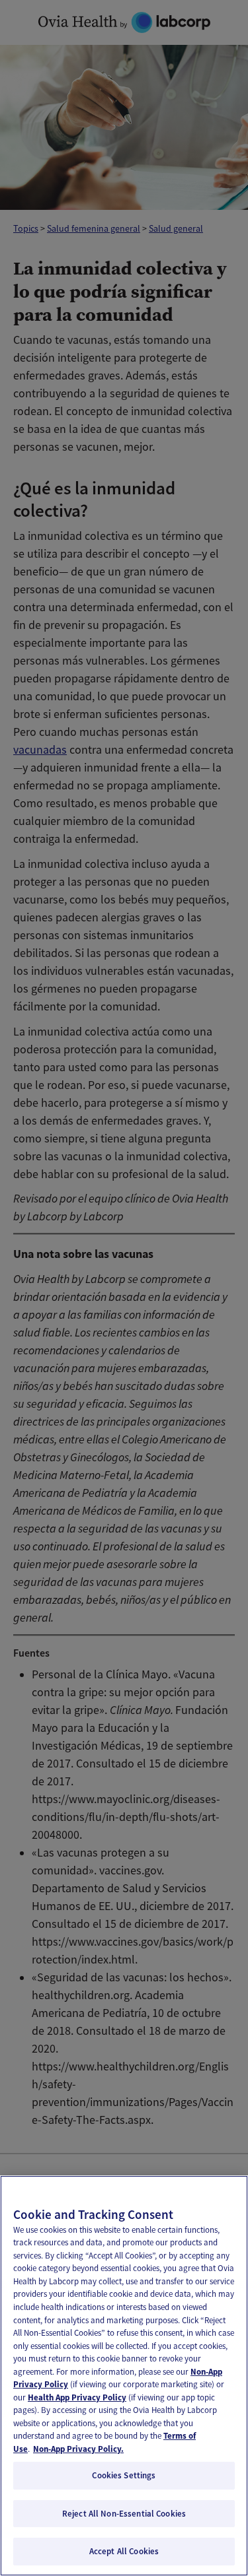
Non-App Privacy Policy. (78, 2449)
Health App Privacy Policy (77, 2397)
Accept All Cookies (124, 2551)
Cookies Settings (124, 2475)
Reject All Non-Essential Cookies (124, 2514)
